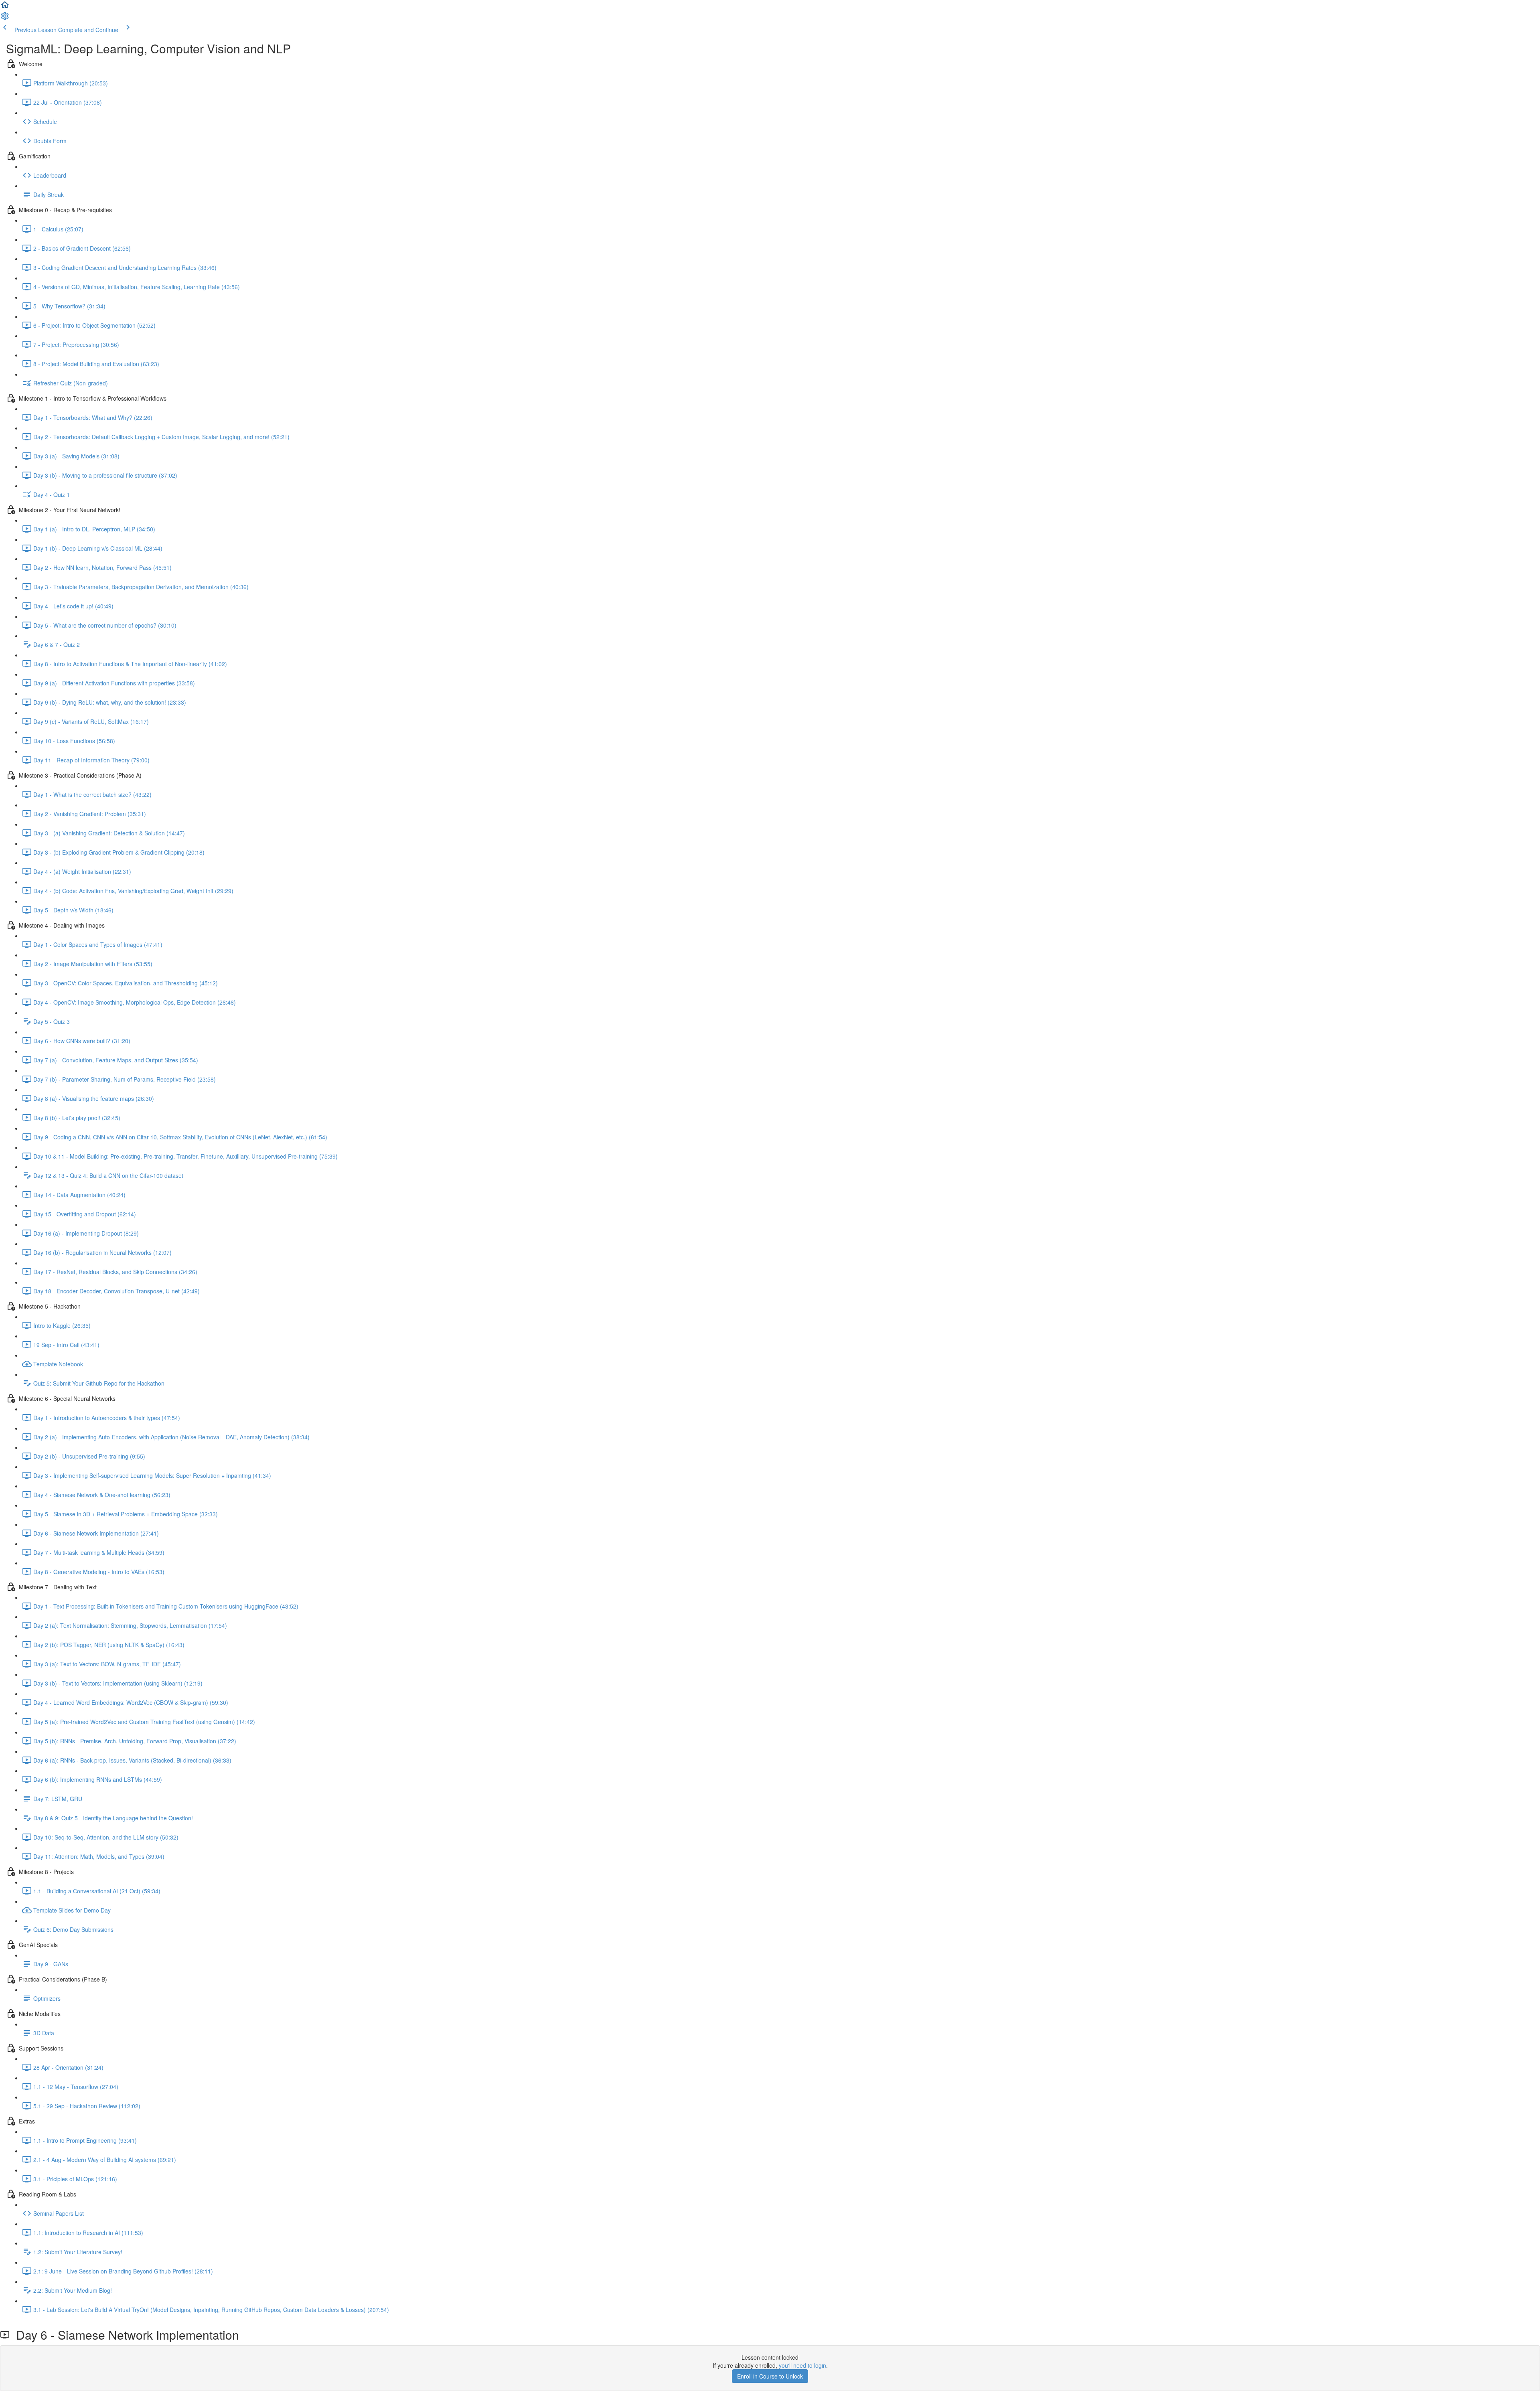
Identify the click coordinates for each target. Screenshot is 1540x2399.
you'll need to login (802, 2365)
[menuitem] (5, 18)
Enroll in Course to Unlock (770, 2376)
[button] (5, 7)
